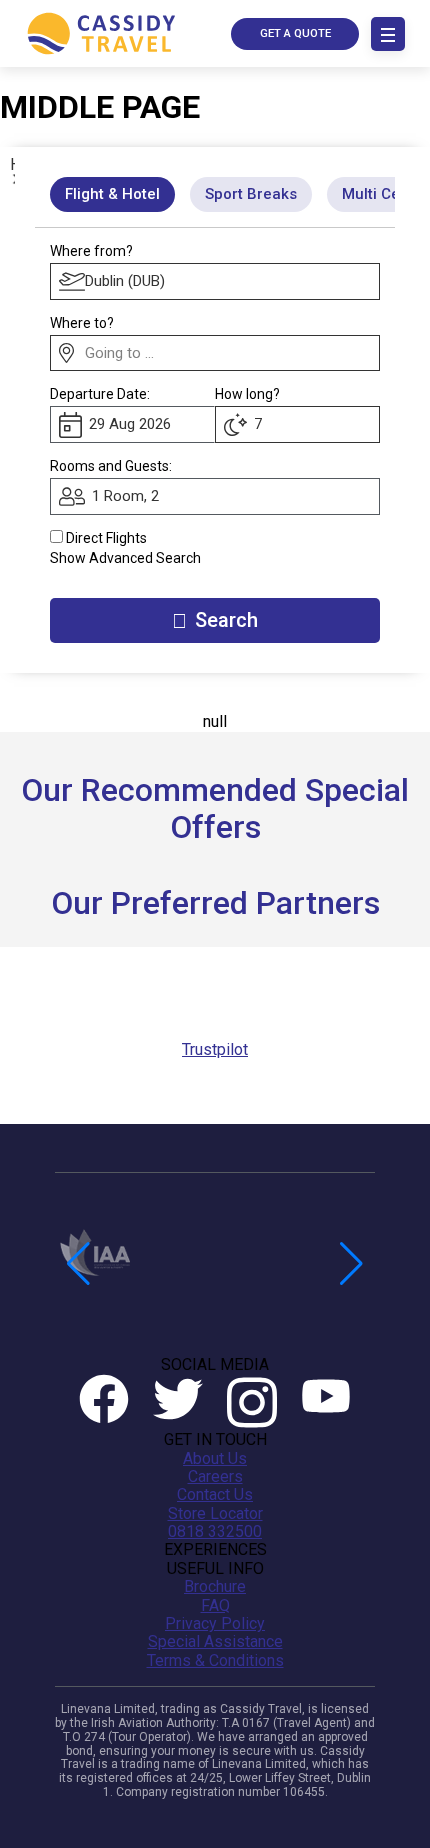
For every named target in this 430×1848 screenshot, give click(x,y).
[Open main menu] (388, 34)
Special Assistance (215, 1642)
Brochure (215, 1587)
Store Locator (215, 1514)
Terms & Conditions (215, 1661)
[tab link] (251, 194)
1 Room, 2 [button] (125, 496)
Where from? (91, 251)
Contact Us (215, 1495)
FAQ (215, 1606)
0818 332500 (215, 1532)
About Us (215, 1459)
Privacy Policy (215, 1624)
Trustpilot (215, 1049)
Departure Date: (100, 394)
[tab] (112, 194)
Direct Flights (106, 538)
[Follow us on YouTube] (326, 1402)
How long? (247, 394)
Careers (215, 1477)
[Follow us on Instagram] (252, 1402)
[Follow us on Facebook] (104, 1402)
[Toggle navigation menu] (388, 34)
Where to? (82, 323)
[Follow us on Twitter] (178, 1402)
